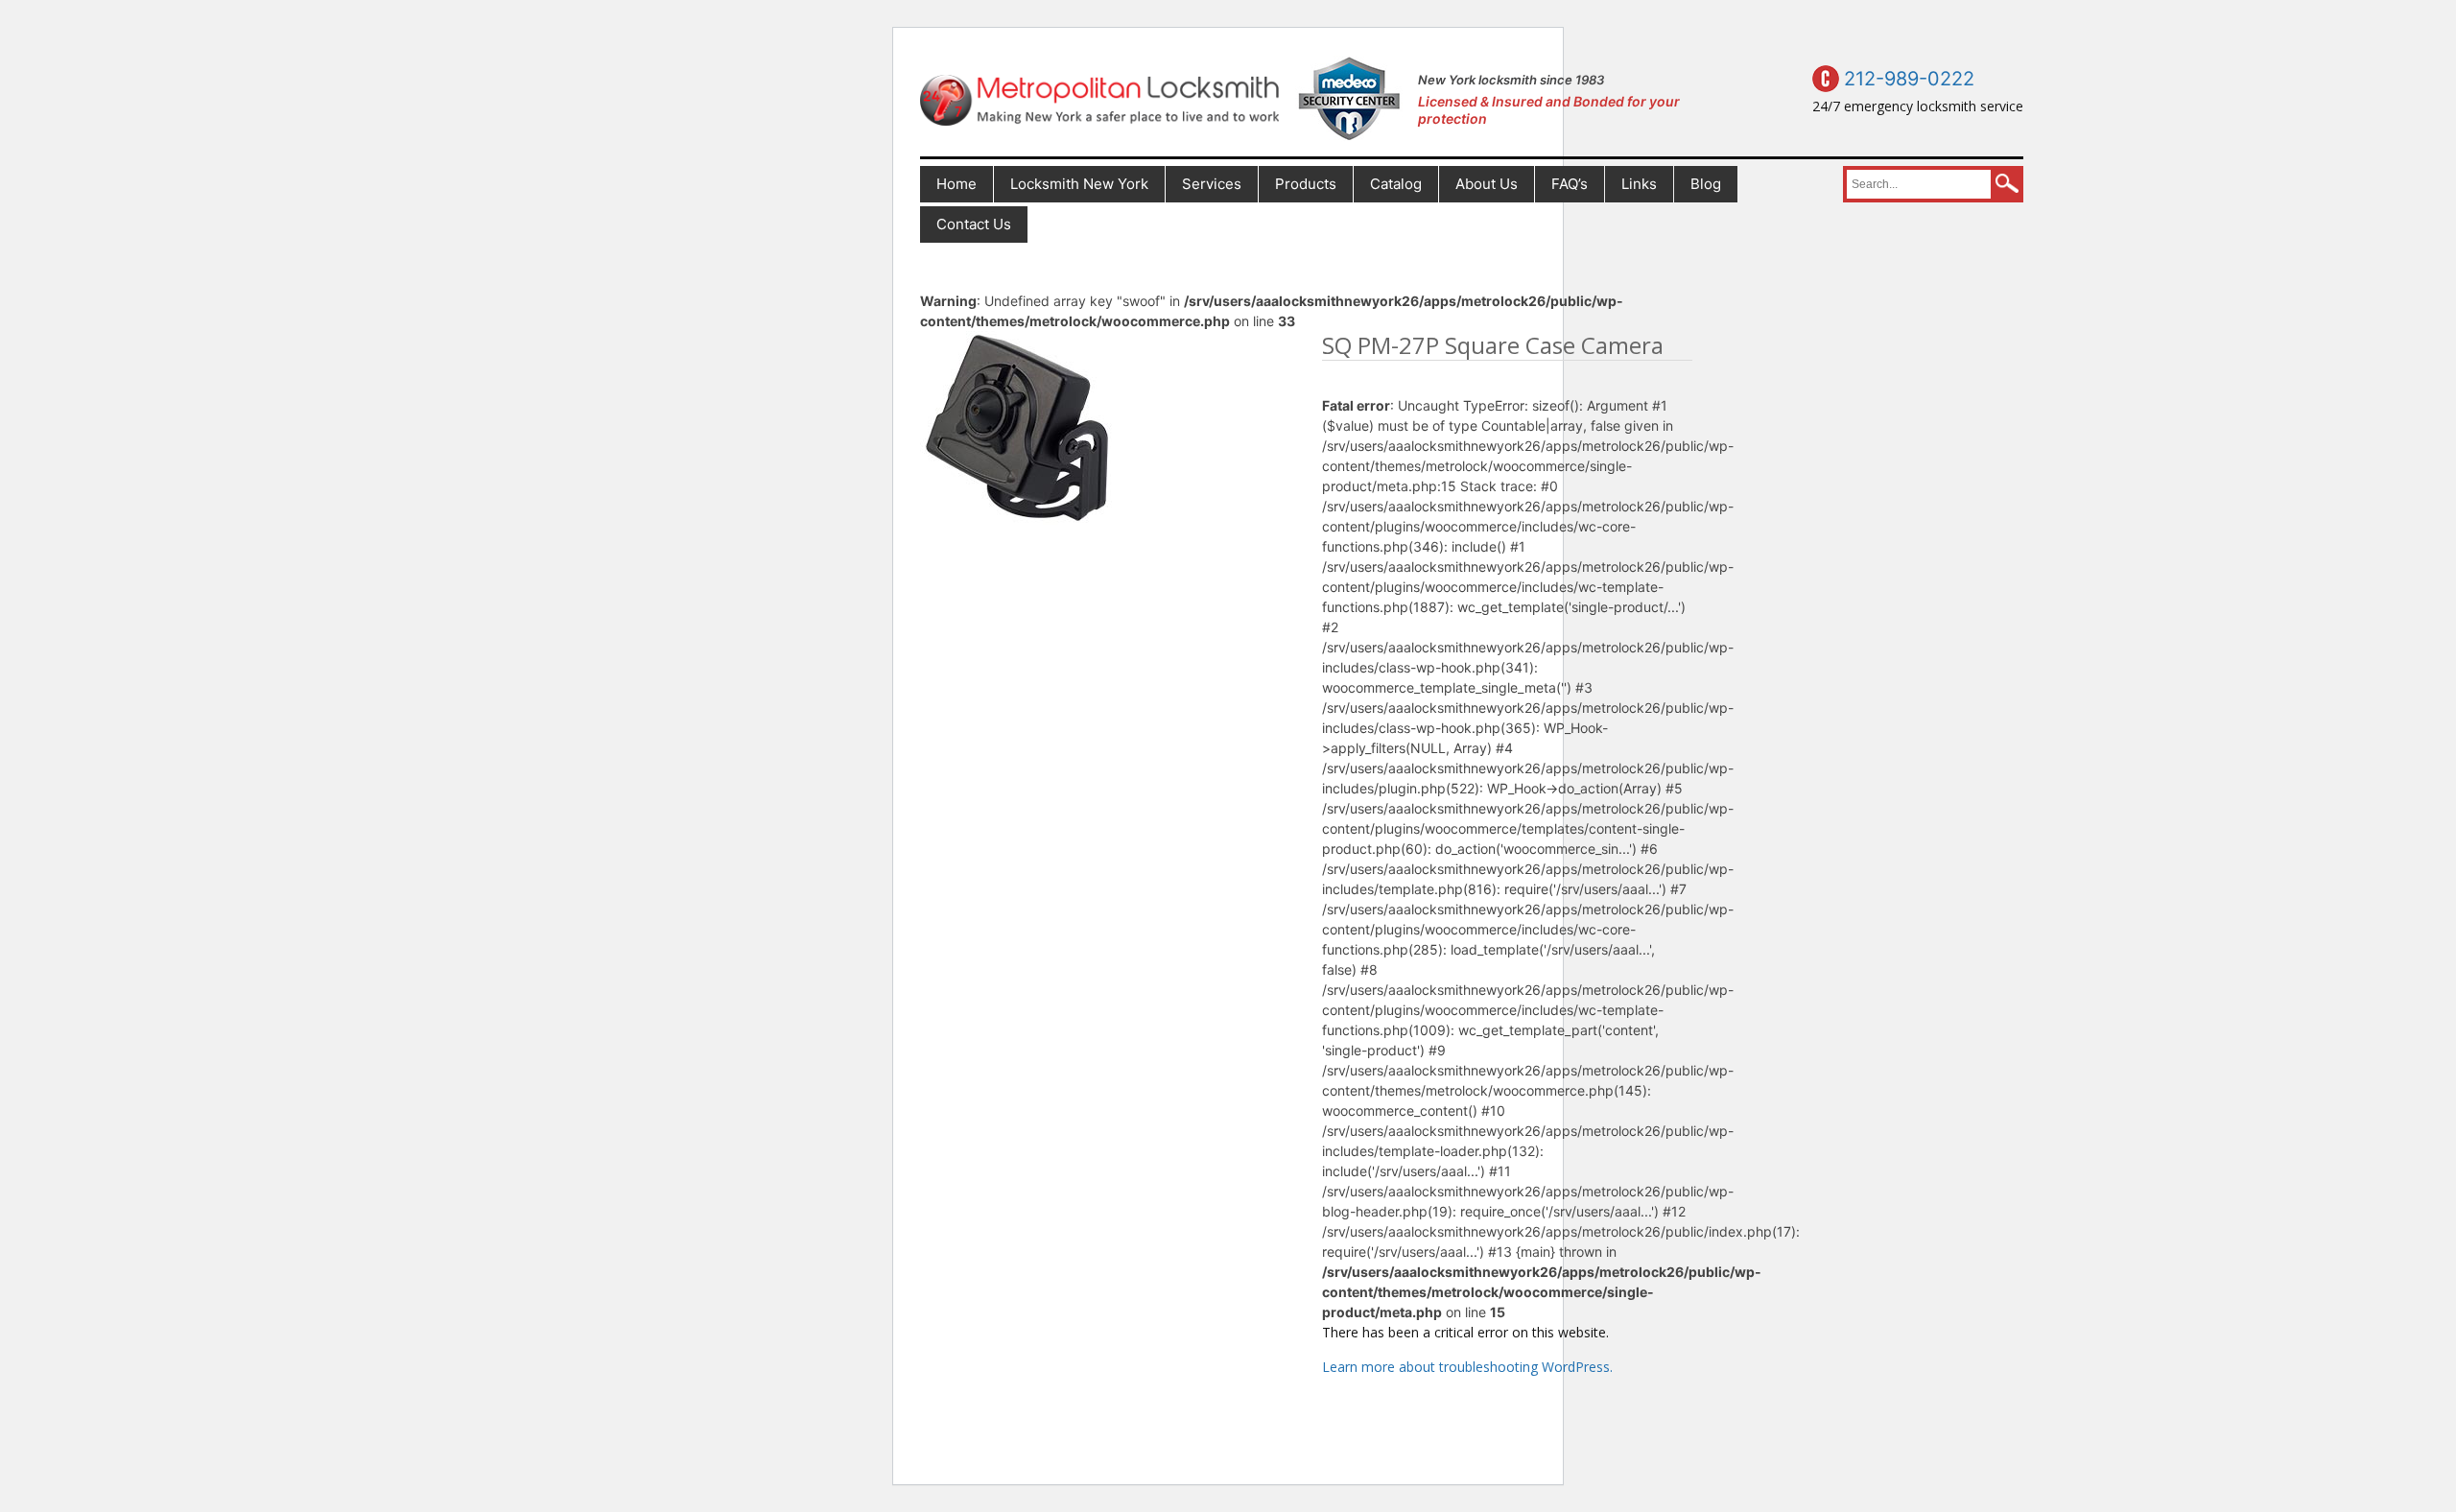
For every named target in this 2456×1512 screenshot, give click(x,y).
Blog (1706, 184)
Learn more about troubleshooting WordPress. (1467, 1367)
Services (1212, 184)
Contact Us (974, 224)
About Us (1487, 184)
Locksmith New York (1079, 184)
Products (1306, 184)
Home (956, 184)
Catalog (1396, 184)
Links (1639, 184)
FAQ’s (1570, 184)
